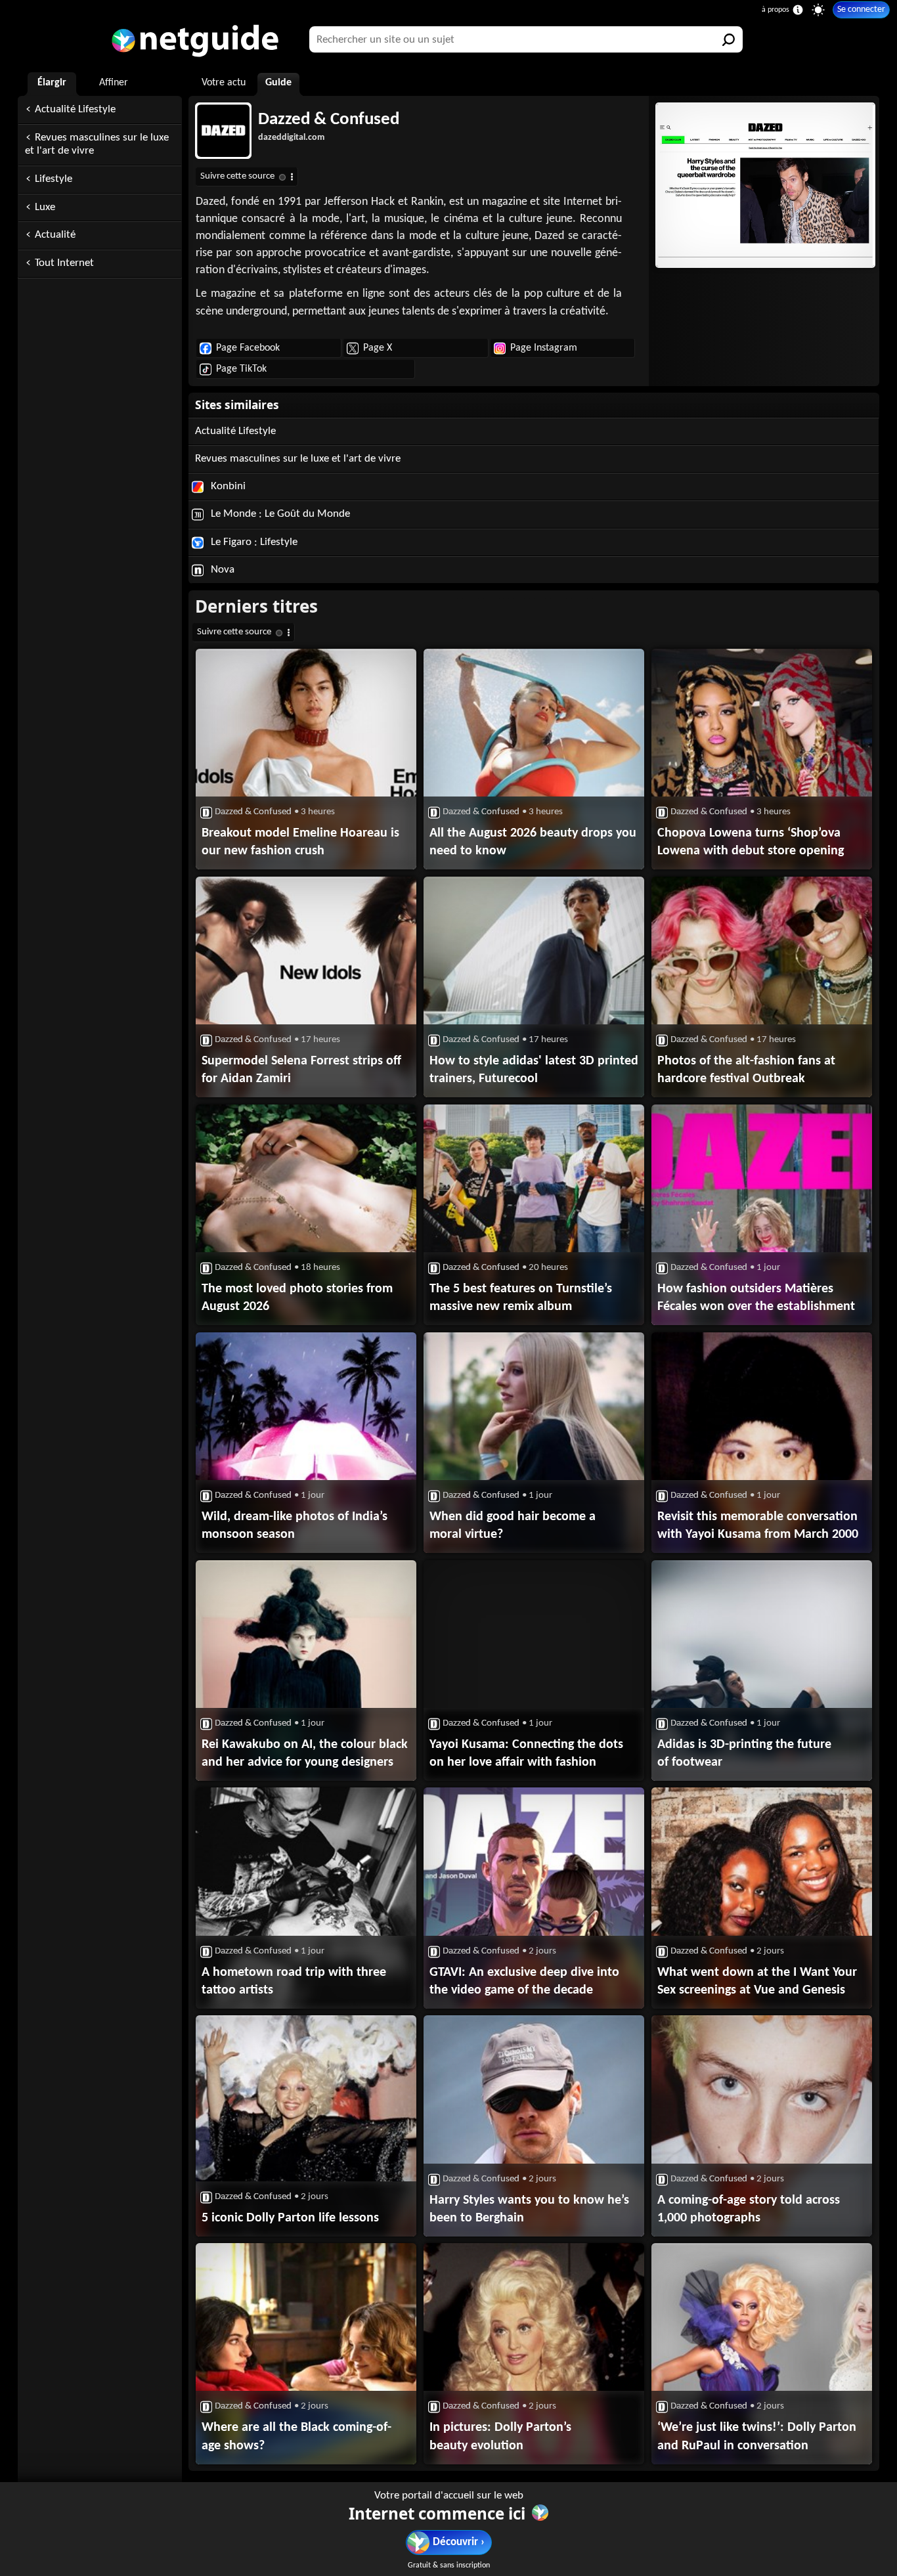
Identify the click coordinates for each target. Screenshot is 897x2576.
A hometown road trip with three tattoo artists (294, 1981)
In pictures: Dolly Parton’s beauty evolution (500, 2436)
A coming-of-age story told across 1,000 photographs (749, 2209)
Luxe (45, 207)
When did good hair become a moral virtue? (513, 1526)
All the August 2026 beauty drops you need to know (533, 842)
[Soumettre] (730, 39)
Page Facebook (248, 348)
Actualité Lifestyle (75, 109)
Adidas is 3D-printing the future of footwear (744, 1754)
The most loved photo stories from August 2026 (297, 1298)
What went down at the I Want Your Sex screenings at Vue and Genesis (757, 1981)
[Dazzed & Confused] (764, 185)
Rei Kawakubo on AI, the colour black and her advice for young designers (305, 1754)
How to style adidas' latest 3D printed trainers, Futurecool (534, 1070)
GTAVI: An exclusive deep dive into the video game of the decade (524, 1981)
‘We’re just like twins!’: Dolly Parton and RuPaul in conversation (757, 2436)
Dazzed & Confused (329, 120)
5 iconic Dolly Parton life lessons (290, 2218)
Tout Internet (64, 263)
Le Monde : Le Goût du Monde (279, 514)
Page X (378, 348)
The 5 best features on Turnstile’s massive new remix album (521, 1298)
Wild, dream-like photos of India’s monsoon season (295, 1526)
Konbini (227, 486)
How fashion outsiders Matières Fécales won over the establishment (756, 1298)
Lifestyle (54, 179)
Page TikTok (241, 369)
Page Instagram (544, 348)
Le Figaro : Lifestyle (253, 542)
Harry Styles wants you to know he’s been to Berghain (529, 2209)
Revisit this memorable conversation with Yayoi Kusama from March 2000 (758, 1526)
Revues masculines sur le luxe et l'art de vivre (97, 144)
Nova (221, 570)
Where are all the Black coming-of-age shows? (296, 2436)
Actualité (55, 235)
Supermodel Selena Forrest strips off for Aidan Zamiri (301, 1070)
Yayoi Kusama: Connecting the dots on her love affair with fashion (526, 1754)
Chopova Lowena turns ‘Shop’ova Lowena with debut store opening (751, 842)
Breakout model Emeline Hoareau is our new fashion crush (300, 842)
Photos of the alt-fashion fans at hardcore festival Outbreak (746, 1070)
